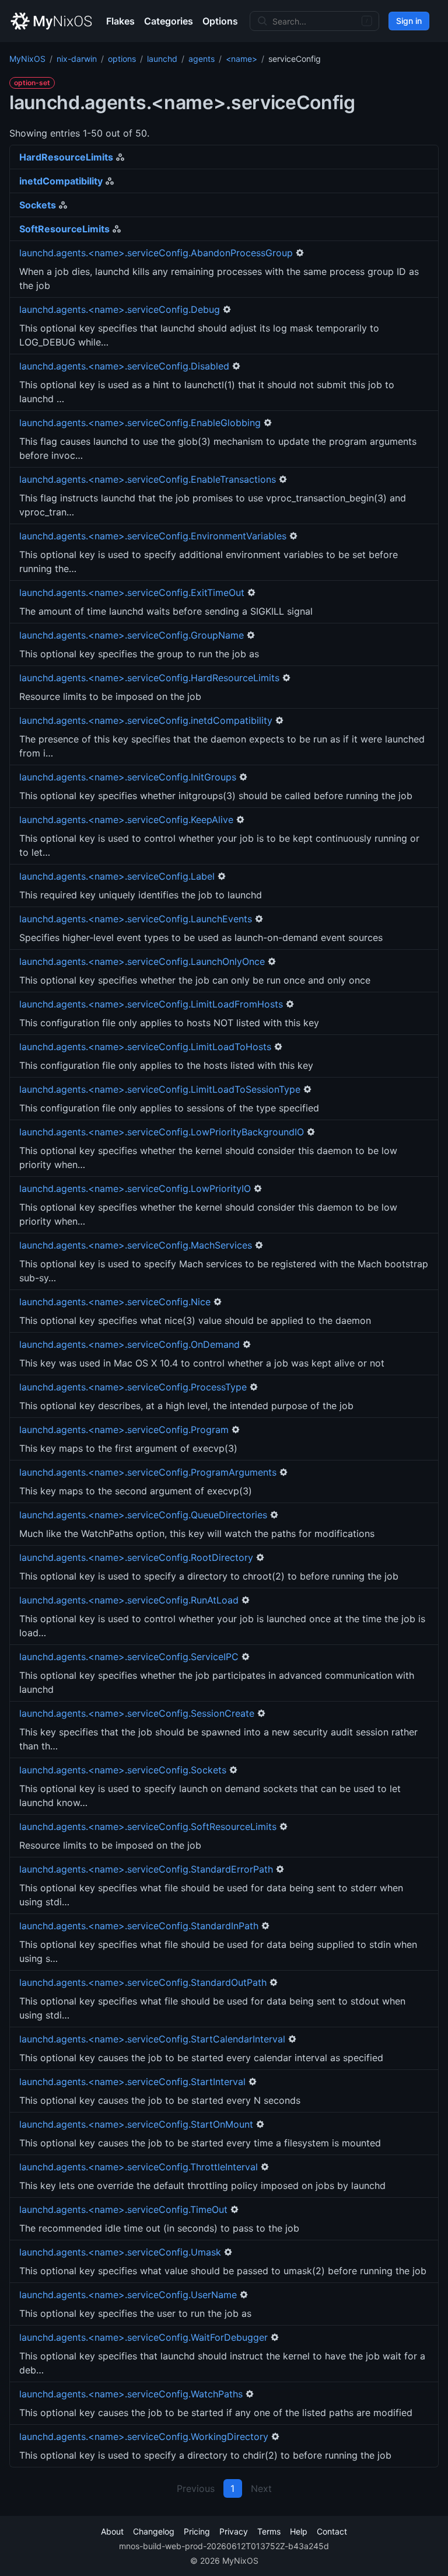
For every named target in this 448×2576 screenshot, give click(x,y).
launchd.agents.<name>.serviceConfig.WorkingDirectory (144, 2436)
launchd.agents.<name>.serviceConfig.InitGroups (128, 777)
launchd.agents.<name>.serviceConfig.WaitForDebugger (143, 2337)
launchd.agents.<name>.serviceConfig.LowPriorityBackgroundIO (162, 1132)
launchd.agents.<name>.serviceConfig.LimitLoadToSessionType (160, 1089)
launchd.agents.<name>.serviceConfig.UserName (128, 2295)
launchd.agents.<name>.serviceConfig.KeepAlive (126, 820)
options (122, 59)
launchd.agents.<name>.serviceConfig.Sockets (123, 1770)
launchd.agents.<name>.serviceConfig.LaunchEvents (136, 919)
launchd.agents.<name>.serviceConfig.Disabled (124, 366)
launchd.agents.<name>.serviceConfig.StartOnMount (136, 2124)
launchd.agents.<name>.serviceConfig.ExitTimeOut (132, 592)
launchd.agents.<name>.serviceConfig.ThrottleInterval (139, 2167)
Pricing (197, 2531)
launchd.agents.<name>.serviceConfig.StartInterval (132, 2082)
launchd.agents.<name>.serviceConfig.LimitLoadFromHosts (151, 1004)
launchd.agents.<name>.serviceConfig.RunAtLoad (129, 1600)
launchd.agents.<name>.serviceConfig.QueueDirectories (143, 1515)
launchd (162, 59)
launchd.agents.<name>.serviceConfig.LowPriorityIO (135, 1188)
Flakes (120, 21)
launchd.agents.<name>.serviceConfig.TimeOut (123, 2209)
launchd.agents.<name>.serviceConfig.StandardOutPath (143, 1982)
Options (220, 21)
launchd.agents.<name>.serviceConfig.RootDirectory (136, 1557)
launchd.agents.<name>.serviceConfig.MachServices (136, 1245)
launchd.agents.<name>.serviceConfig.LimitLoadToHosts (145, 1047)
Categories (169, 21)
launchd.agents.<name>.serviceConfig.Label (117, 876)
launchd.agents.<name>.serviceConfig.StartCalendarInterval (152, 2039)
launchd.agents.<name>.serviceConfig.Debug (120, 309)
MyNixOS (27, 59)
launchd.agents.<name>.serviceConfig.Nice (115, 1302)
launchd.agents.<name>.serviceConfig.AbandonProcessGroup (156, 253)
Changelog (154, 2531)
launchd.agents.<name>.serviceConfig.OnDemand (129, 1344)
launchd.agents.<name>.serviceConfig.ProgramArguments (148, 1472)
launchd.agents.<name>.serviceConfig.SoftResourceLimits (148, 1826)
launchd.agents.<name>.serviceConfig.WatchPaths (131, 2394)
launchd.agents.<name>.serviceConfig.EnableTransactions (148, 479)
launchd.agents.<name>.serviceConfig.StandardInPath (139, 1926)
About (112, 2531)
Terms (269, 2531)
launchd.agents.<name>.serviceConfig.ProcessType (133, 1387)
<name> (242, 59)
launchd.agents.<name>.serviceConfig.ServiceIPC (129, 1657)
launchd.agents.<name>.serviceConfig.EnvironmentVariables (153, 536)
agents (202, 59)
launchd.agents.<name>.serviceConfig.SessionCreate (137, 1713)
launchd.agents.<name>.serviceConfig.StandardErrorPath (146, 1869)
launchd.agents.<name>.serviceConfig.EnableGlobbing (140, 423)
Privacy (234, 2531)
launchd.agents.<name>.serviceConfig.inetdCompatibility (146, 720)
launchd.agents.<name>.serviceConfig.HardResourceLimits (149, 678)
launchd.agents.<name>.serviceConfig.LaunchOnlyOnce (142, 961)
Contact (332, 2531)
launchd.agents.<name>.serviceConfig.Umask (120, 2252)
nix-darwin (77, 59)
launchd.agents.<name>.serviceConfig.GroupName (132, 635)
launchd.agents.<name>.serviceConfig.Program (124, 1430)
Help (299, 2531)
